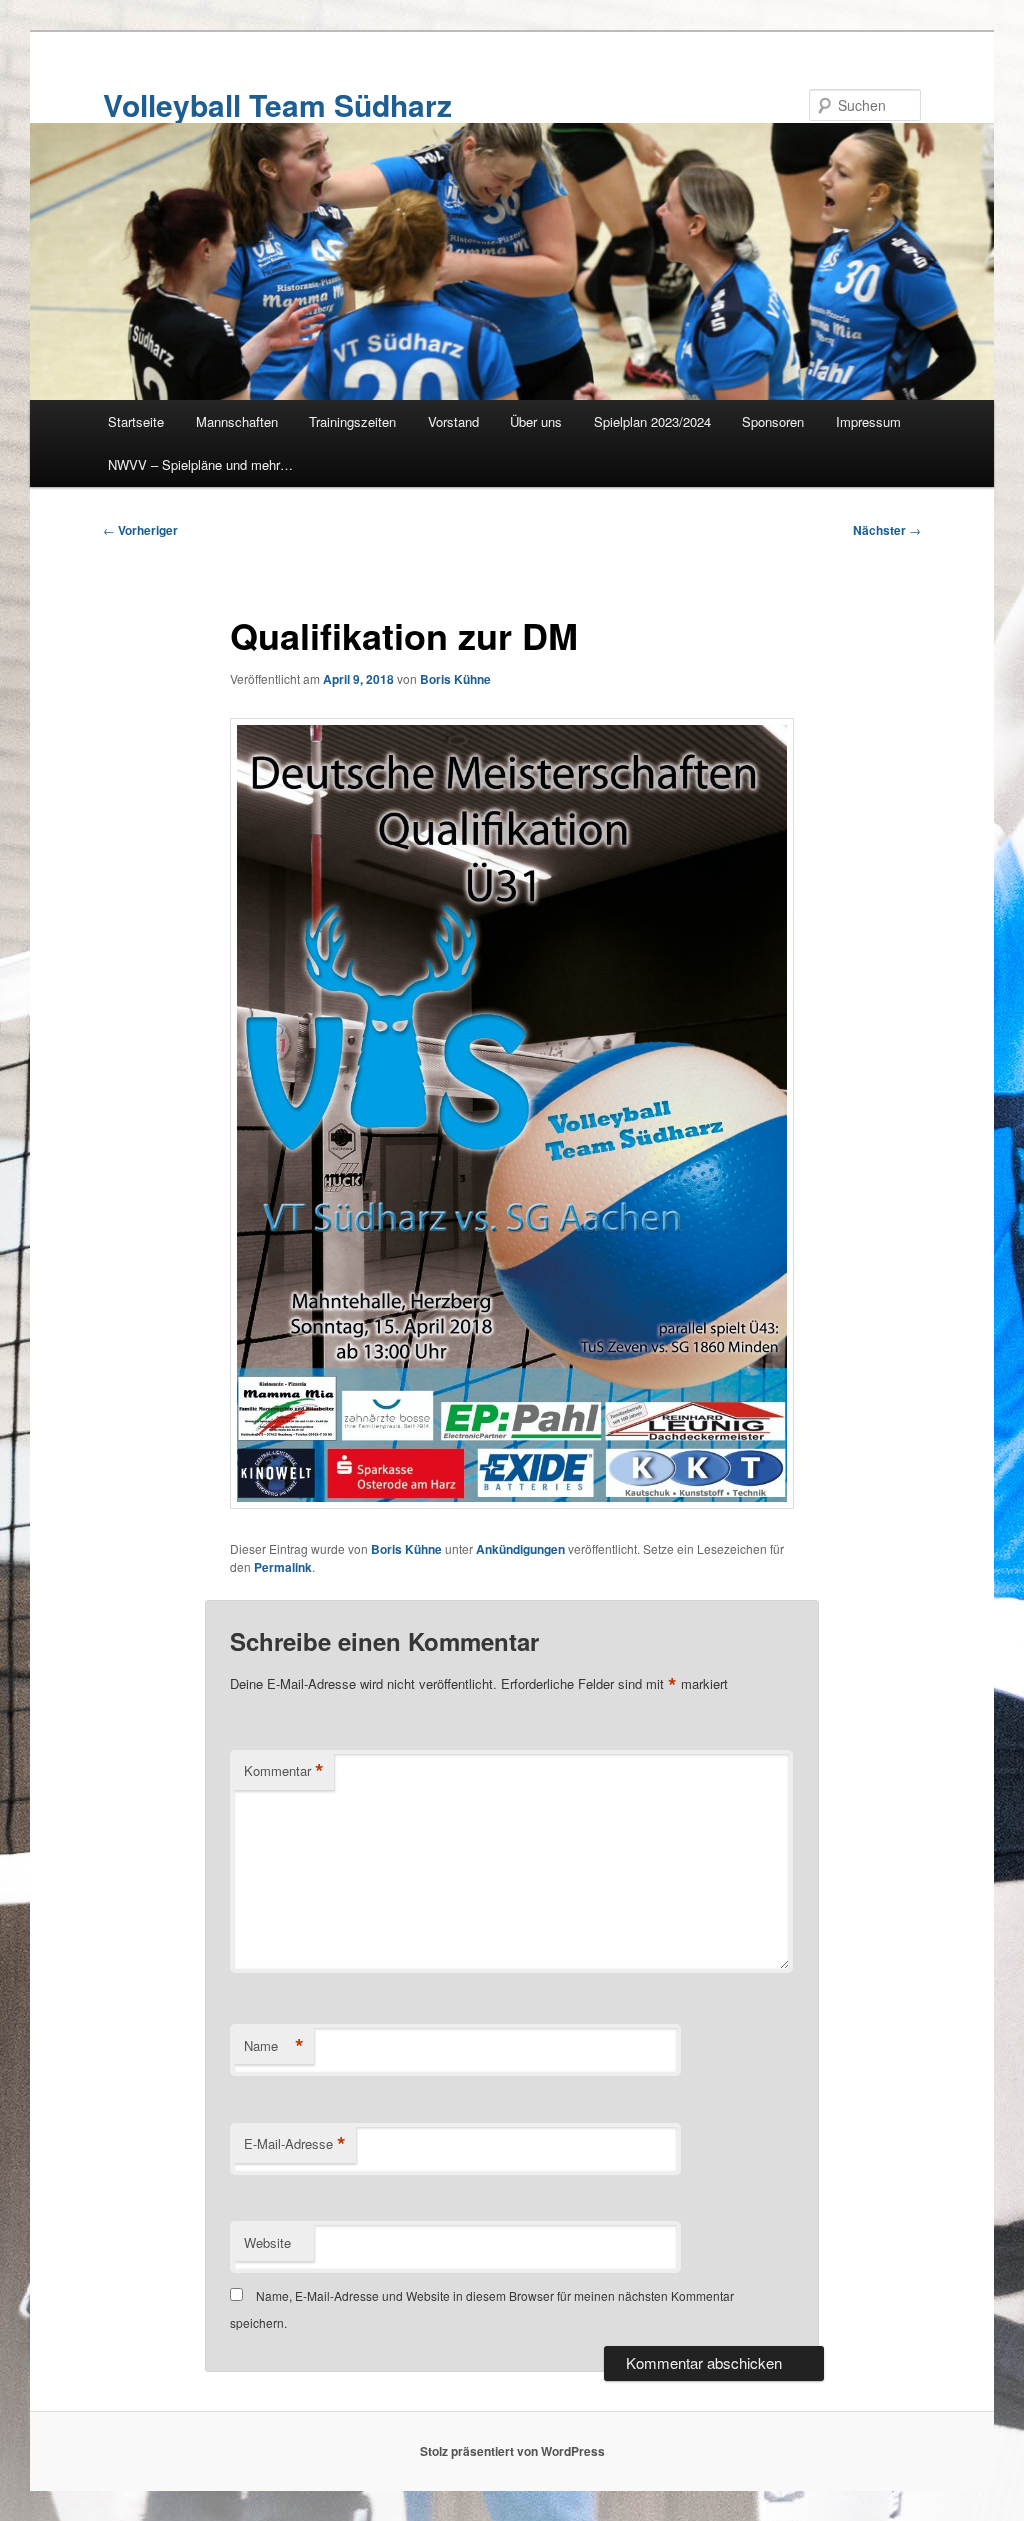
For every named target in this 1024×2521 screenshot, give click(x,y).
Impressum (868, 421)
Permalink (283, 1567)
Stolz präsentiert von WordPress (512, 2451)
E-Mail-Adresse (295, 2144)
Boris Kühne (455, 679)
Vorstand (453, 421)
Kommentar (284, 1771)
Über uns (536, 421)
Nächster (887, 530)
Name (274, 2046)
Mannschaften (237, 421)
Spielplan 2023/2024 (652, 421)
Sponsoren (773, 421)
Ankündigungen (520, 1549)
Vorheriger (140, 530)
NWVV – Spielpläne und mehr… (200, 464)
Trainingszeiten (352, 421)
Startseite (136, 421)
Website (267, 2242)
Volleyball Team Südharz (277, 104)
